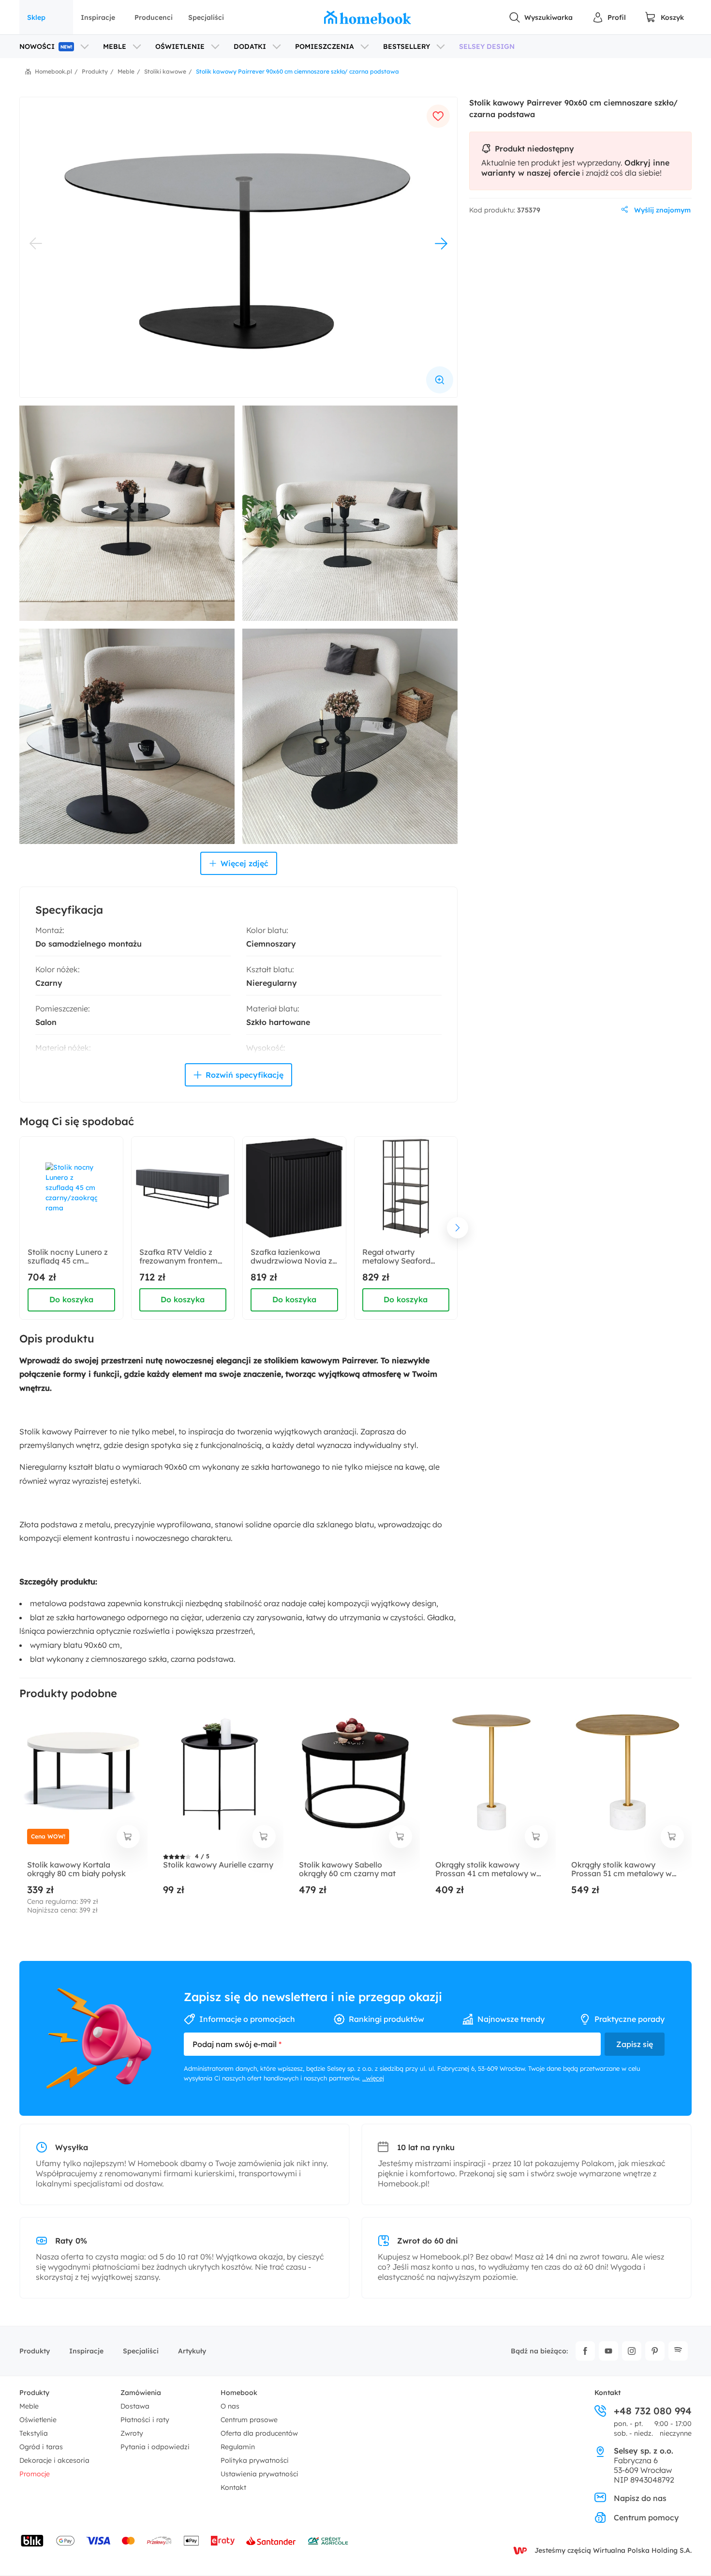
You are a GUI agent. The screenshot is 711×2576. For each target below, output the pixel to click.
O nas (230, 2406)
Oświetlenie (38, 2420)
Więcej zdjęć (244, 863)
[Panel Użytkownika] (609, 17)
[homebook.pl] (368, 17)
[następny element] (458, 1228)
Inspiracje (98, 17)
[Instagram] (632, 2351)
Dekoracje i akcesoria (54, 2460)
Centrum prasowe (249, 2420)
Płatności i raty (145, 2420)
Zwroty (132, 2433)
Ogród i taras (41, 2447)
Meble (29, 2406)
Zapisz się (635, 2044)
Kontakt (233, 2487)
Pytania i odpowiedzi (155, 2447)
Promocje (35, 2474)
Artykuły (192, 2351)
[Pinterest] (655, 2351)
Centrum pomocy (646, 2517)
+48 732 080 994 (653, 2411)
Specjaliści (206, 17)
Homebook (239, 2393)
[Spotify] (678, 2351)
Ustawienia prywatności (259, 2474)
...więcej (373, 2078)
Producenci (154, 17)
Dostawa (135, 2406)
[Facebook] (585, 2351)
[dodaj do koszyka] (128, 1837)
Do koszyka (71, 1299)
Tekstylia (34, 2433)
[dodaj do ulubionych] (438, 116)
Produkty (35, 2351)
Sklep (36, 17)
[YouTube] (608, 2351)
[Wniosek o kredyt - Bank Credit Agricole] (328, 2541)
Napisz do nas (640, 2498)
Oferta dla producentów (259, 2433)
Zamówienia (141, 2393)
